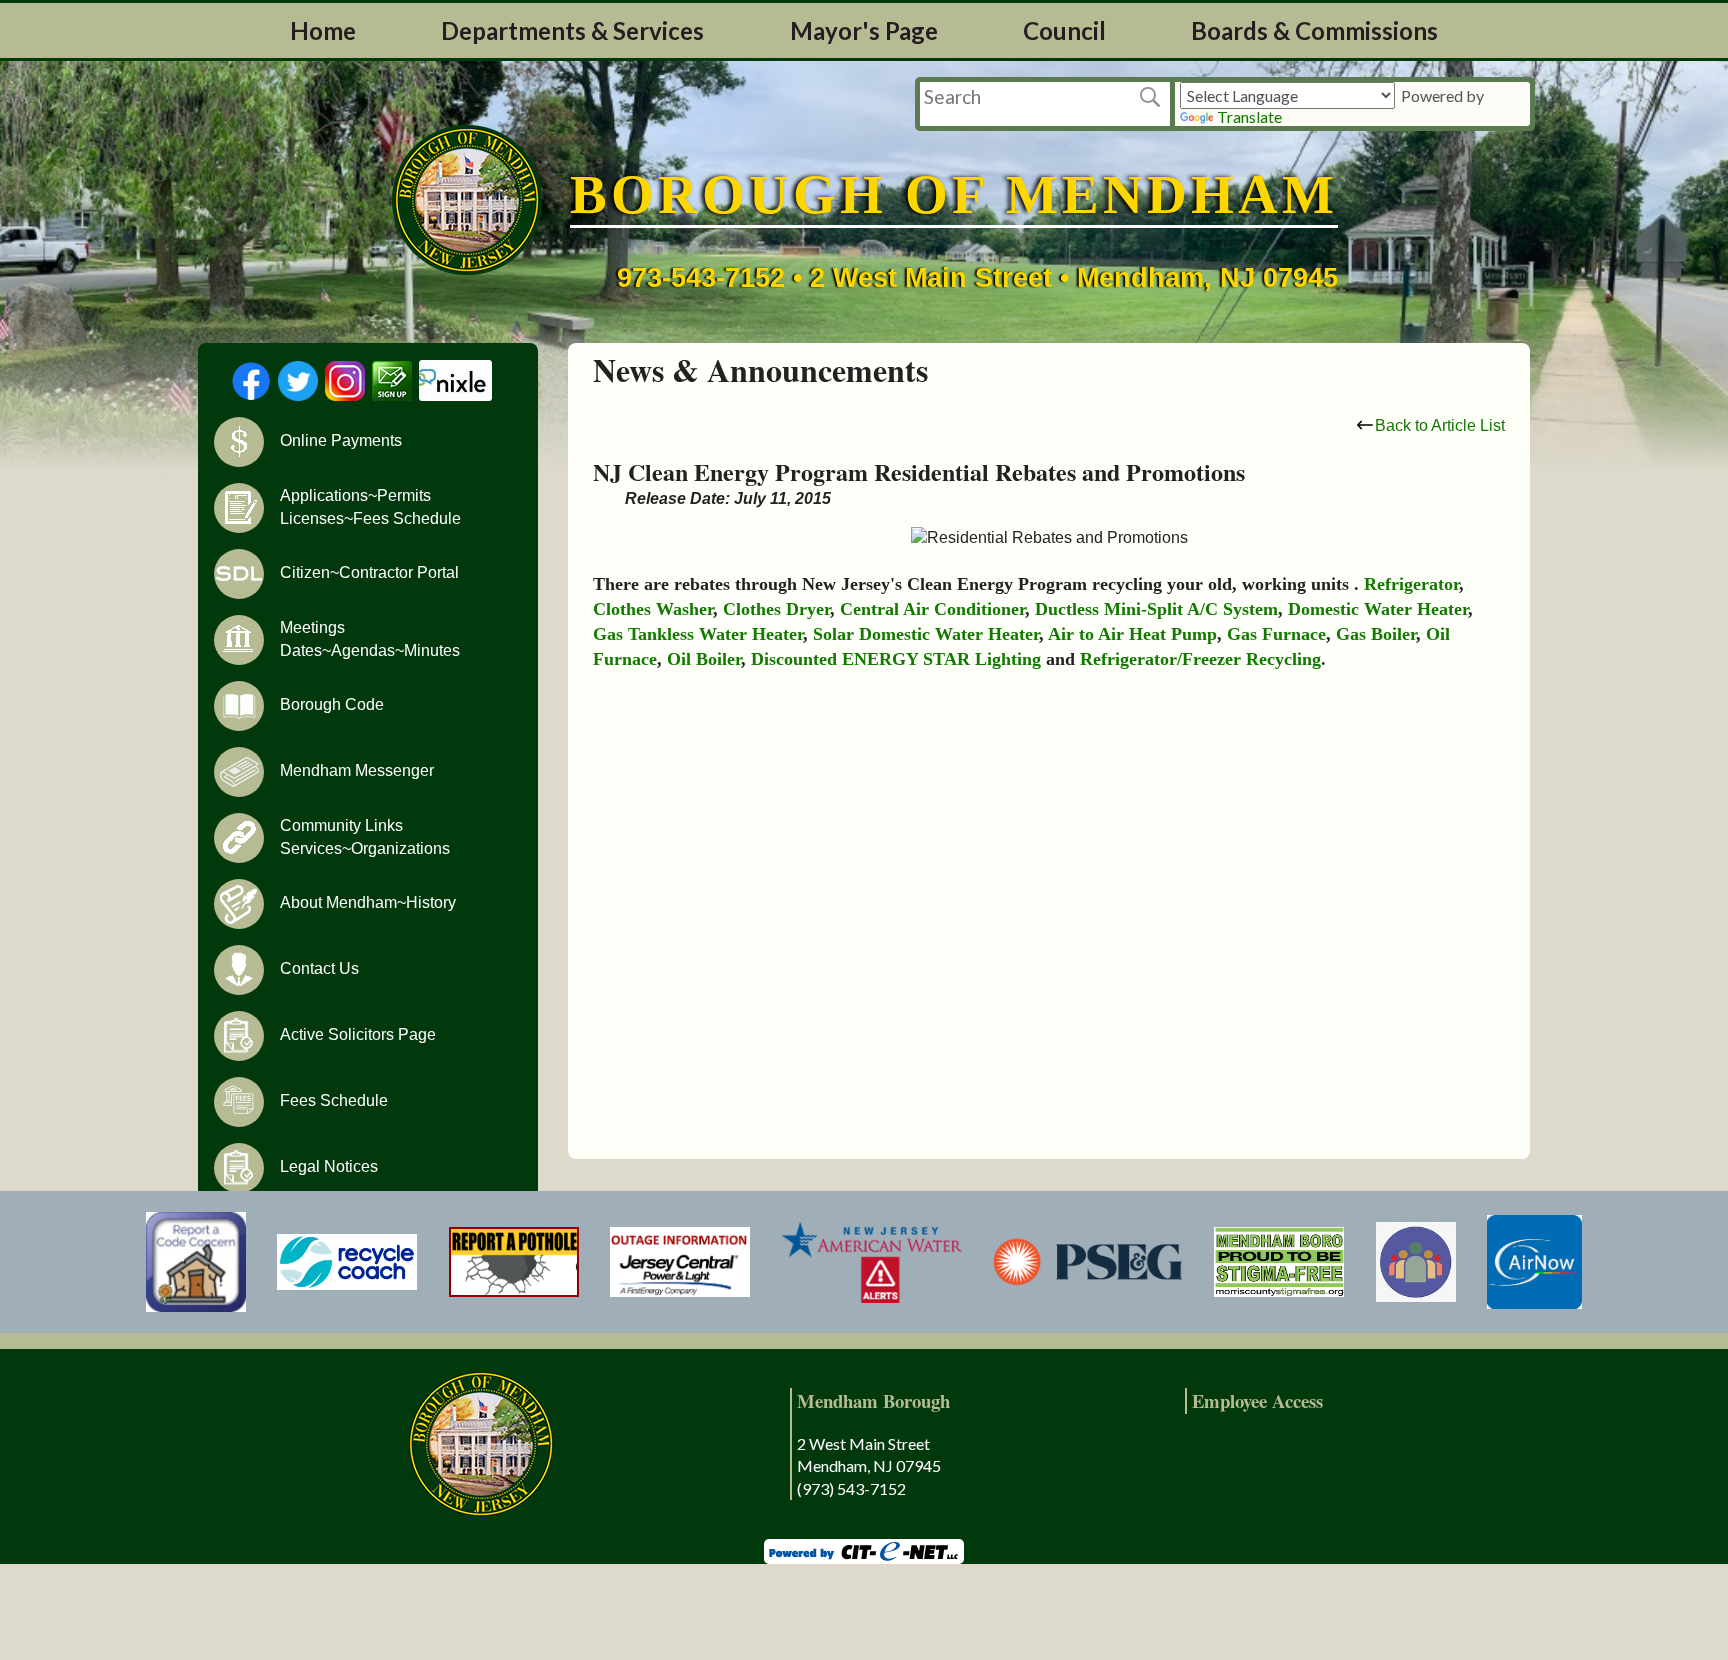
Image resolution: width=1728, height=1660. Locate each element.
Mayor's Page (864, 30)
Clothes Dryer (776, 609)
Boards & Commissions (1314, 30)
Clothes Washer (653, 609)
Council (1064, 30)
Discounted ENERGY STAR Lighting (896, 659)
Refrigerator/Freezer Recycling (1200, 659)
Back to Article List (1440, 425)
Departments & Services (572, 30)
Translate (1249, 116)
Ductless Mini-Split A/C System (1156, 609)
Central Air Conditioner (932, 609)
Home (323, 30)
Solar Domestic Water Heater (926, 634)
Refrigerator (1411, 584)
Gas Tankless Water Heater (698, 634)
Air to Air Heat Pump (1132, 634)
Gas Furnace (1276, 634)
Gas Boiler (1376, 634)
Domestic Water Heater (1378, 609)
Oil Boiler (704, 659)
